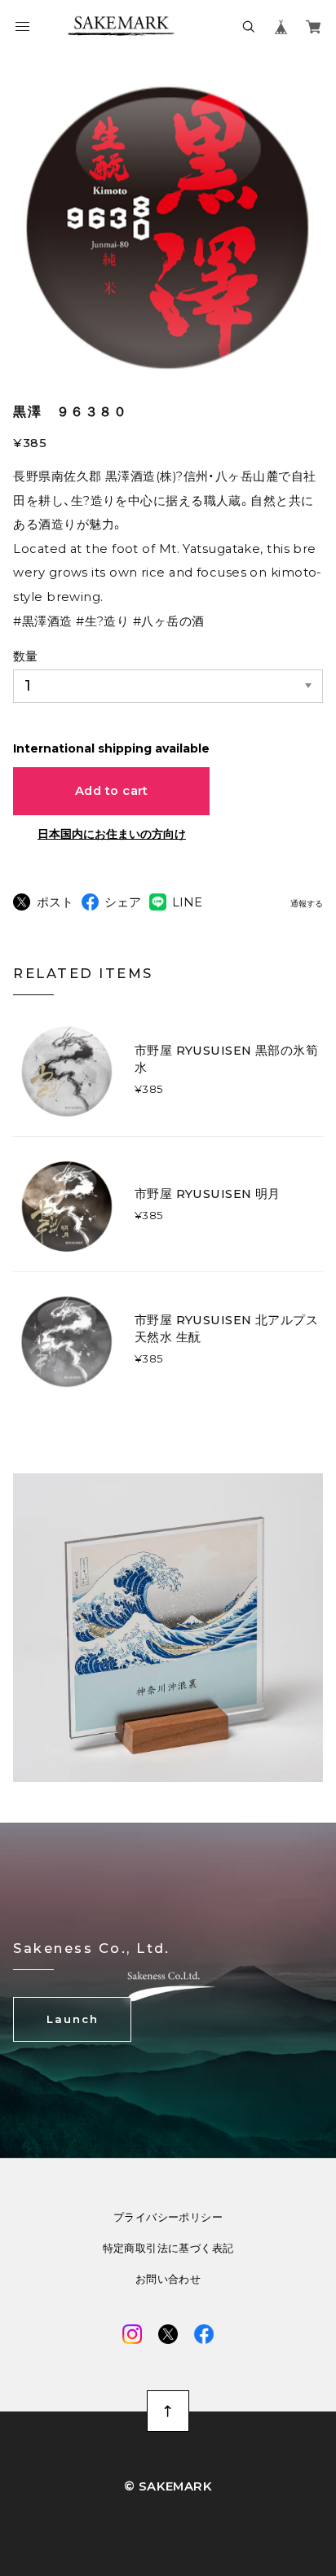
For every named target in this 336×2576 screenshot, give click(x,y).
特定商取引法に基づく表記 (168, 2248)
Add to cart (112, 791)
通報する (307, 904)
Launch (73, 2019)
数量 (25, 656)
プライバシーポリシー (168, 2217)
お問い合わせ (168, 2279)
